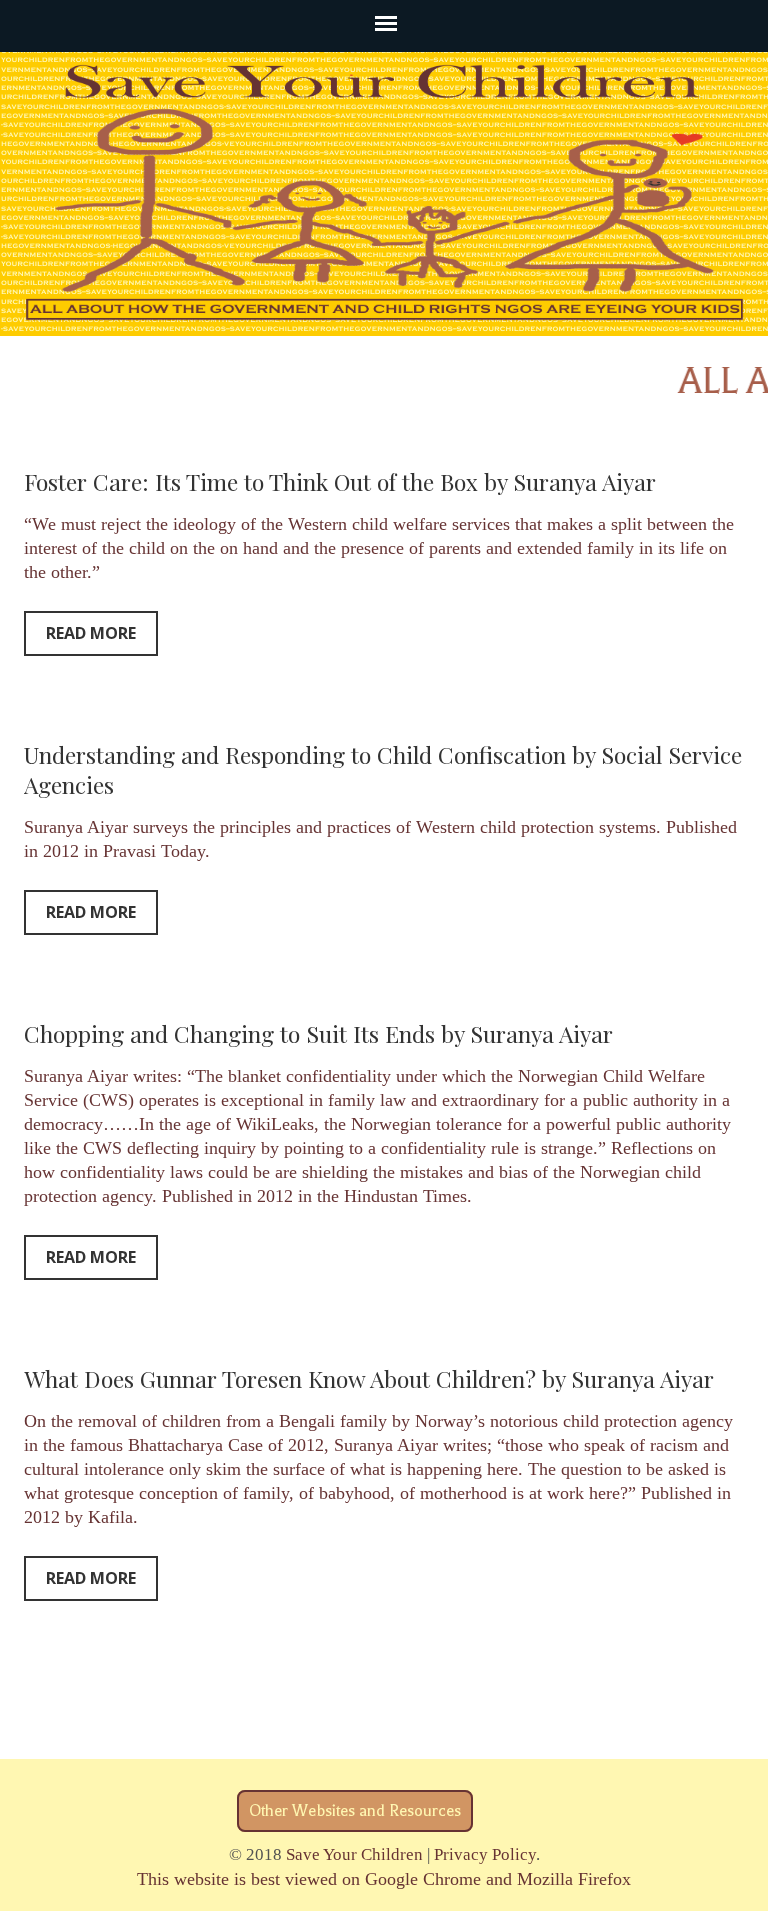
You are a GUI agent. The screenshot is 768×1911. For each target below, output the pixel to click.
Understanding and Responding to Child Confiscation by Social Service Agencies (383, 769)
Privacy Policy (485, 1854)
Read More (91, 633)
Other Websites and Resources (355, 1811)
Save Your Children (354, 1854)
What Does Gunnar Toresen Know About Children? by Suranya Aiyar (369, 1378)
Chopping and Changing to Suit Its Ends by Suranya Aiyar (318, 1033)
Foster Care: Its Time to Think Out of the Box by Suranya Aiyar (340, 481)
